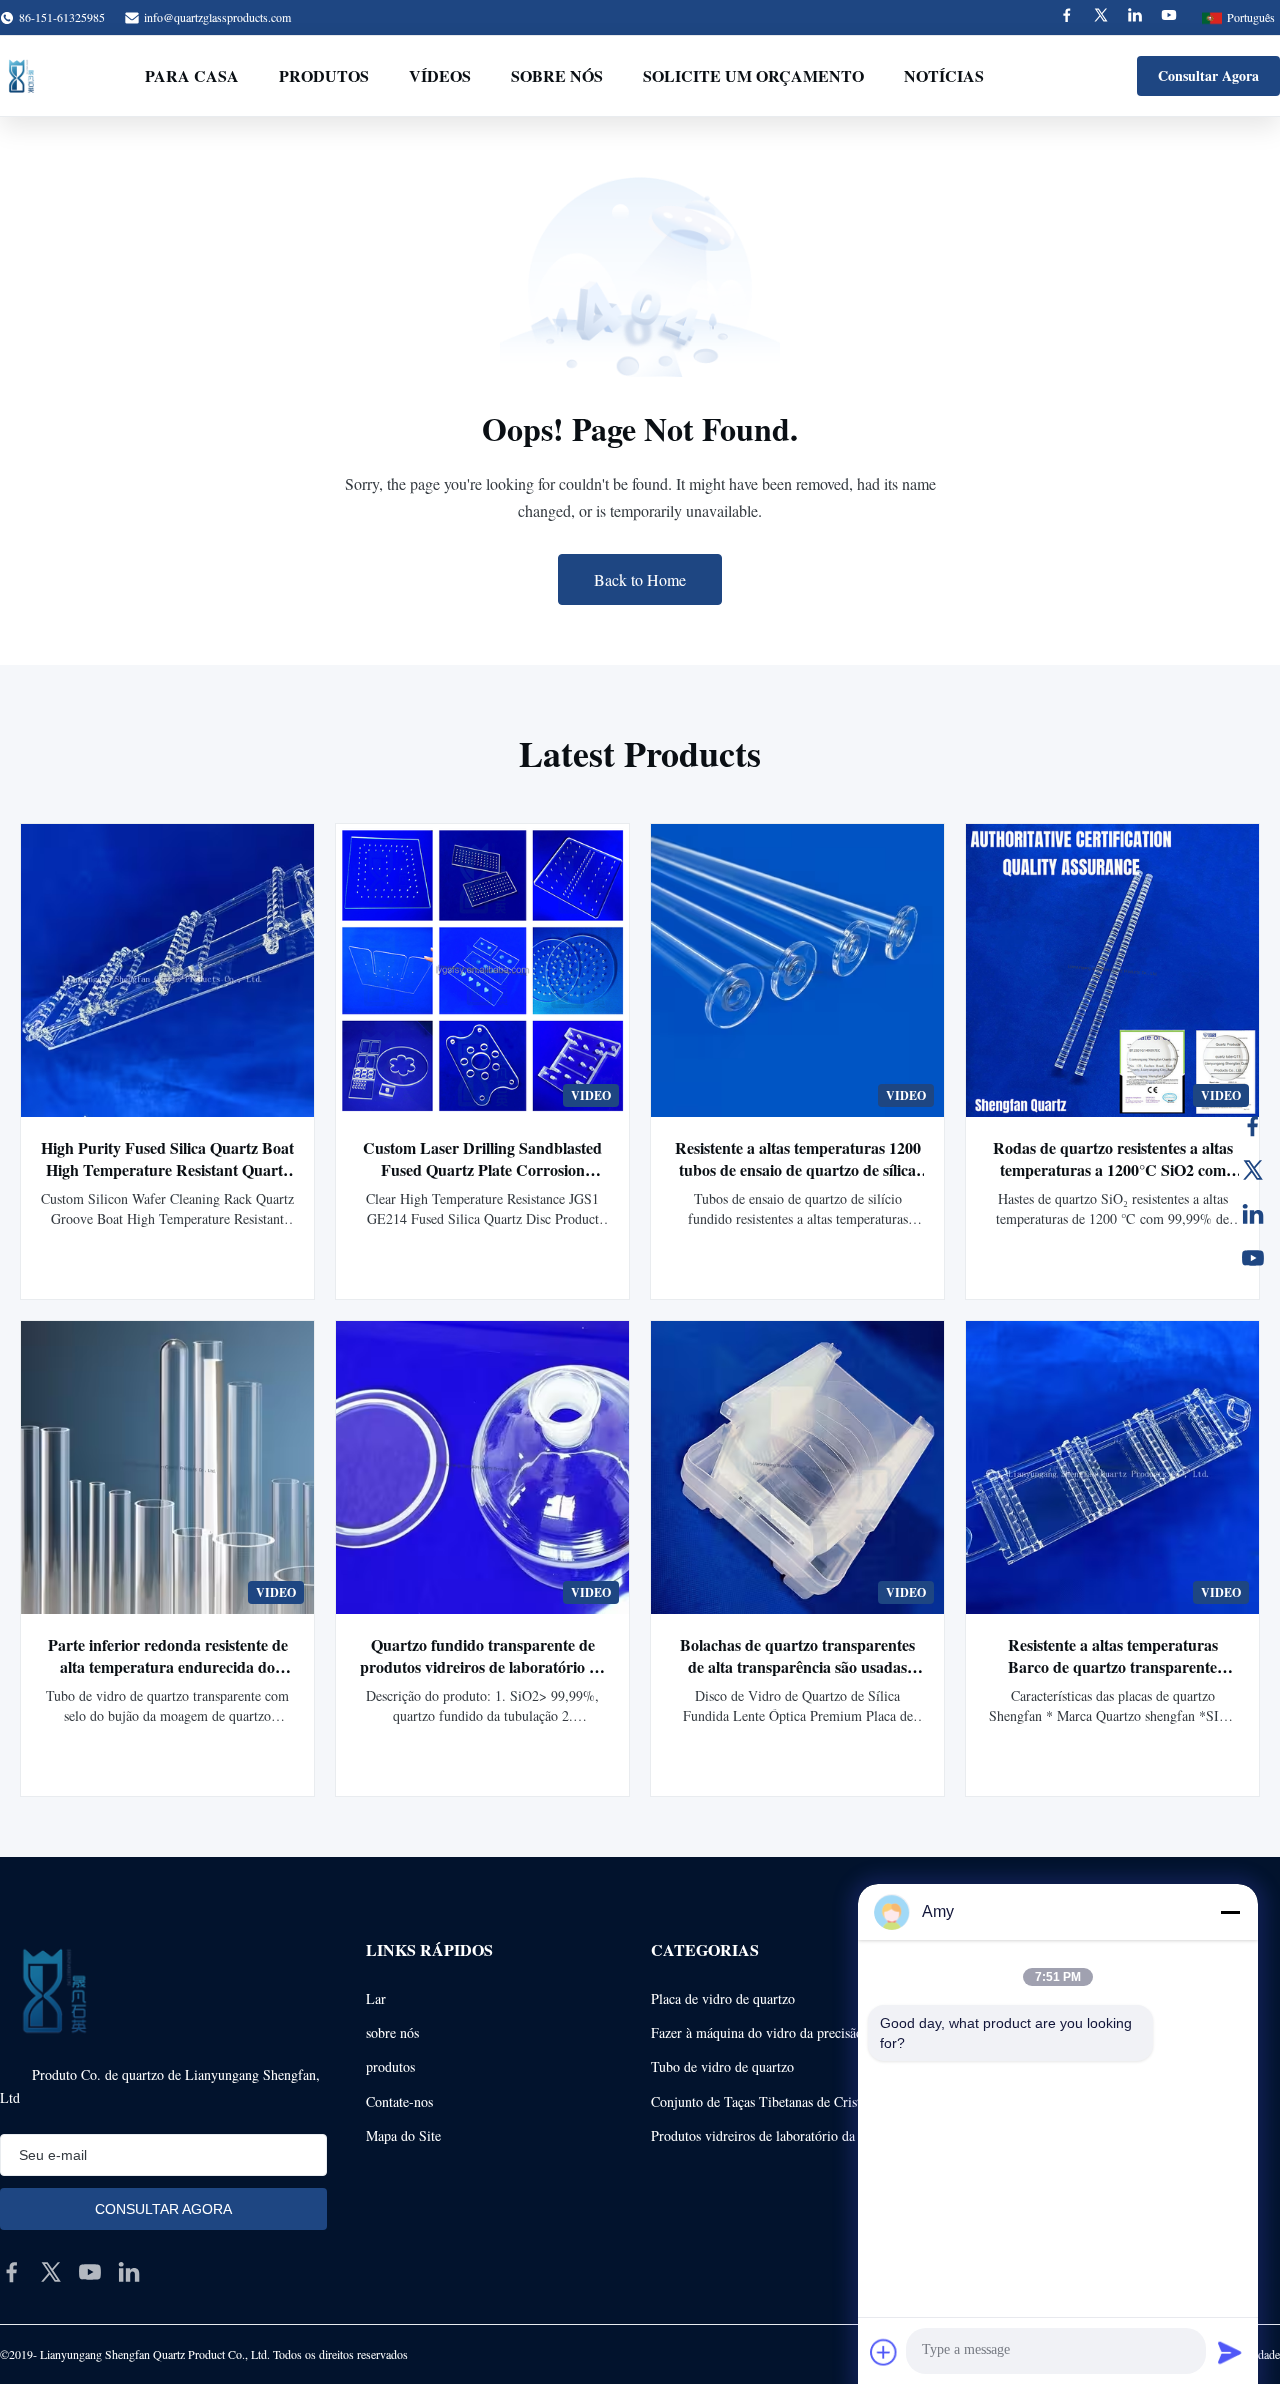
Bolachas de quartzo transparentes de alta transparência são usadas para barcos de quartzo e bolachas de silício (798, 1677)
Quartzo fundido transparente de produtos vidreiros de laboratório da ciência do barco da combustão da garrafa (483, 1677)
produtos (390, 2066)
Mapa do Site (403, 2135)
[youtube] (90, 2272)
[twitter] (51, 2272)
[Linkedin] (1135, 17)
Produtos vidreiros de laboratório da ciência (774, 2135)
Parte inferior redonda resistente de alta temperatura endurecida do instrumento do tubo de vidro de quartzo (168, 1677)
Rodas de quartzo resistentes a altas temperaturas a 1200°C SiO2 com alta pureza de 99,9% (1113, 1169)
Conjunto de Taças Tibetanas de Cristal (761, 2101)
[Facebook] (1067, 17)
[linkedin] (129, 2272)
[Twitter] (1101, 17)
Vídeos (440, 75)
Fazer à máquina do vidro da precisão (757, 2032)
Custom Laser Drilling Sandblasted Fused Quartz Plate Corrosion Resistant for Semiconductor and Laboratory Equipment (482, 1180)
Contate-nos (399, 2101)
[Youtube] (1169, 17)
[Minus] (1230, 1912)
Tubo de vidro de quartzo (722, 2066)
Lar (376, 1998)
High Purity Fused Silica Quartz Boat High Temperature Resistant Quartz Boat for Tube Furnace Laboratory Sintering (167, 1180)
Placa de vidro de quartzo (723, 1998)
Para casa (192, 75)
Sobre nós (557, 75)
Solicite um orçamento (753, 75)
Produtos (324, 75)
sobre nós (392, 2032)
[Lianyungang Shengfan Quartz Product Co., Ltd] (21, 76)
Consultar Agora (1208, 75)
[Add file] (884, 2352)
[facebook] (12, 2272)
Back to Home (640, 579)
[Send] (1230, 2352)
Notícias (944, 75)
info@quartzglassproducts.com (217, 17)
